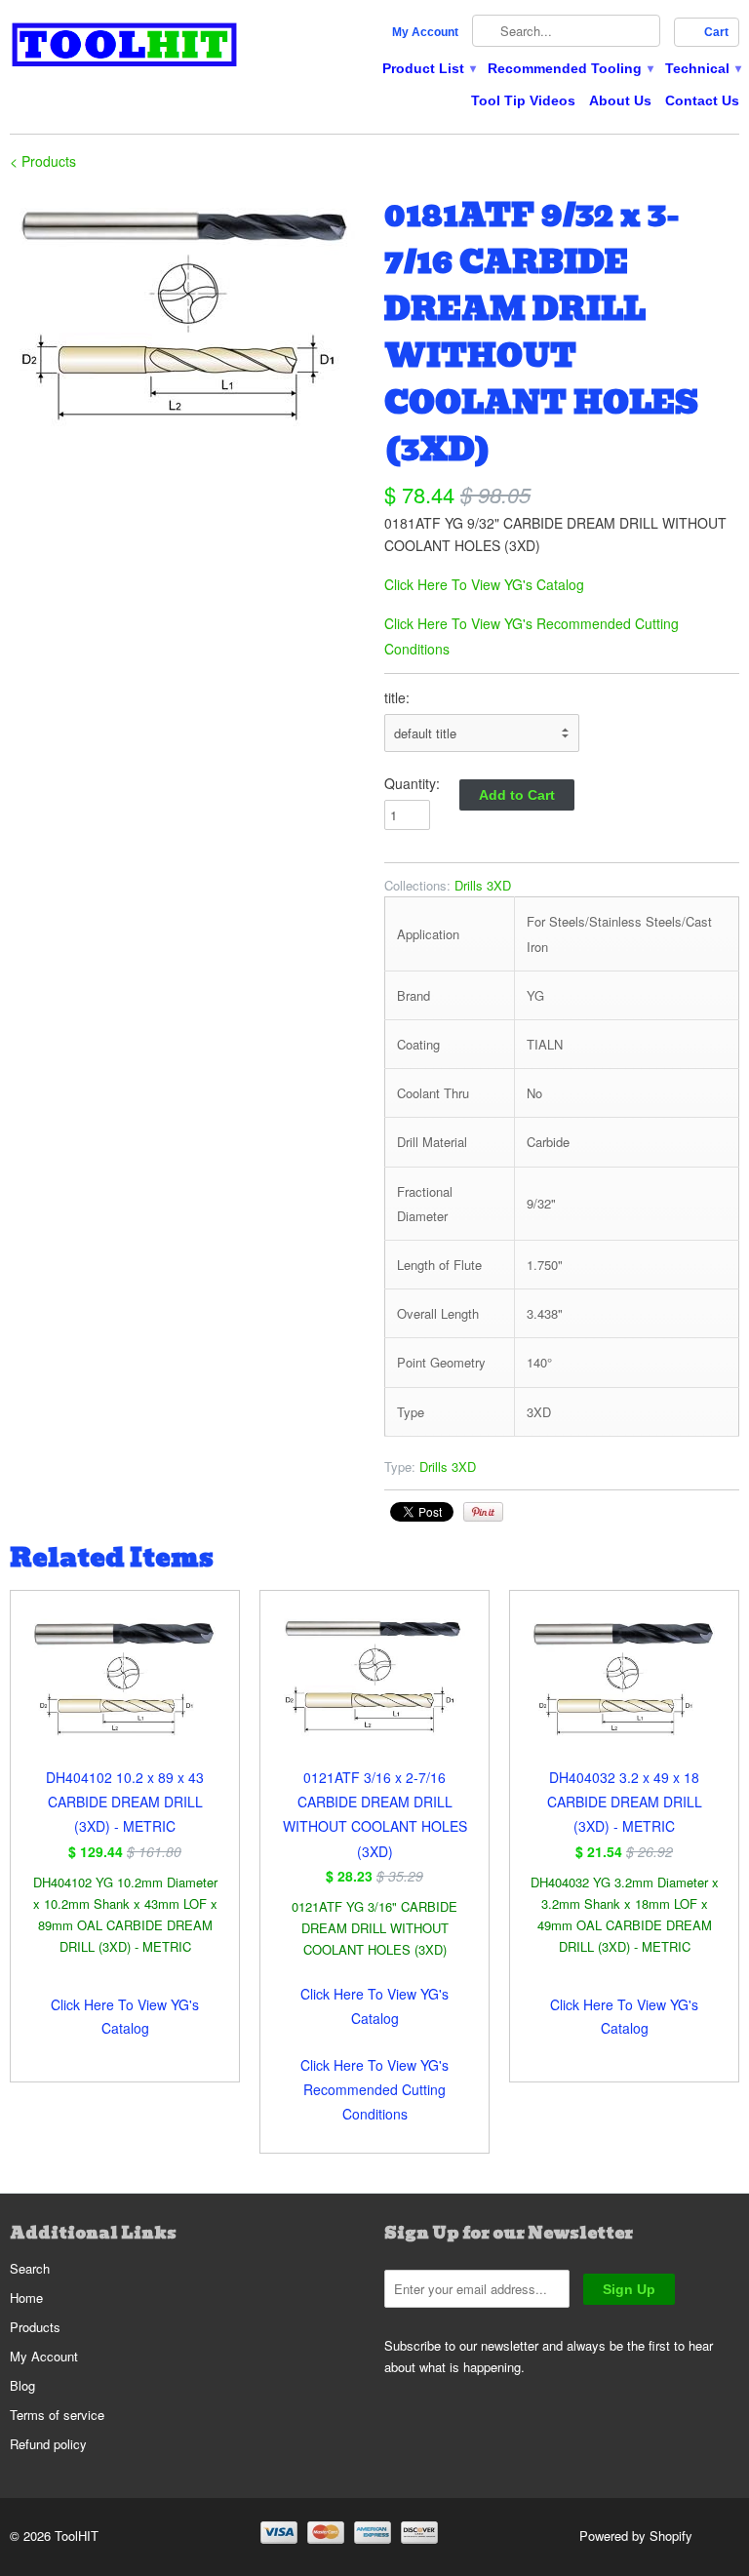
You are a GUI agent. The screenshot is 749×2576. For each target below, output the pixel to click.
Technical (702, 68)
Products (35, 2327)
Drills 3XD (483, 885)
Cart (716, 32)
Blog (22, 2385)
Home (26, 2298)
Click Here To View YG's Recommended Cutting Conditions (374, 2089)
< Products (43, 161)
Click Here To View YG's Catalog (484, 584)
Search (30, 2268)
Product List (428, 68)
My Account (425, 32)
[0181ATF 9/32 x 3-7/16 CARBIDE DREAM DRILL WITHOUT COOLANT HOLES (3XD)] (187, 314)
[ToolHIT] (125, 47)
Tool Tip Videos (523, 100)
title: (397, 697)
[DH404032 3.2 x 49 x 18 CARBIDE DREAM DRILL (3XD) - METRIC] (624, 1688)
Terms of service (57, 2415)
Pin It (483, 1512)
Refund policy (48, 2444)
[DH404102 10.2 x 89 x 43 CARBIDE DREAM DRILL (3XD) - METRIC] (125, 1688)
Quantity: (412, 783)
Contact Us (702, 100)
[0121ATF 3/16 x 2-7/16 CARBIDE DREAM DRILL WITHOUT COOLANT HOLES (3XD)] (374, 1688)
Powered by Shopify (636, 2536)
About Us (620, 100)
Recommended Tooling (570, 68)
